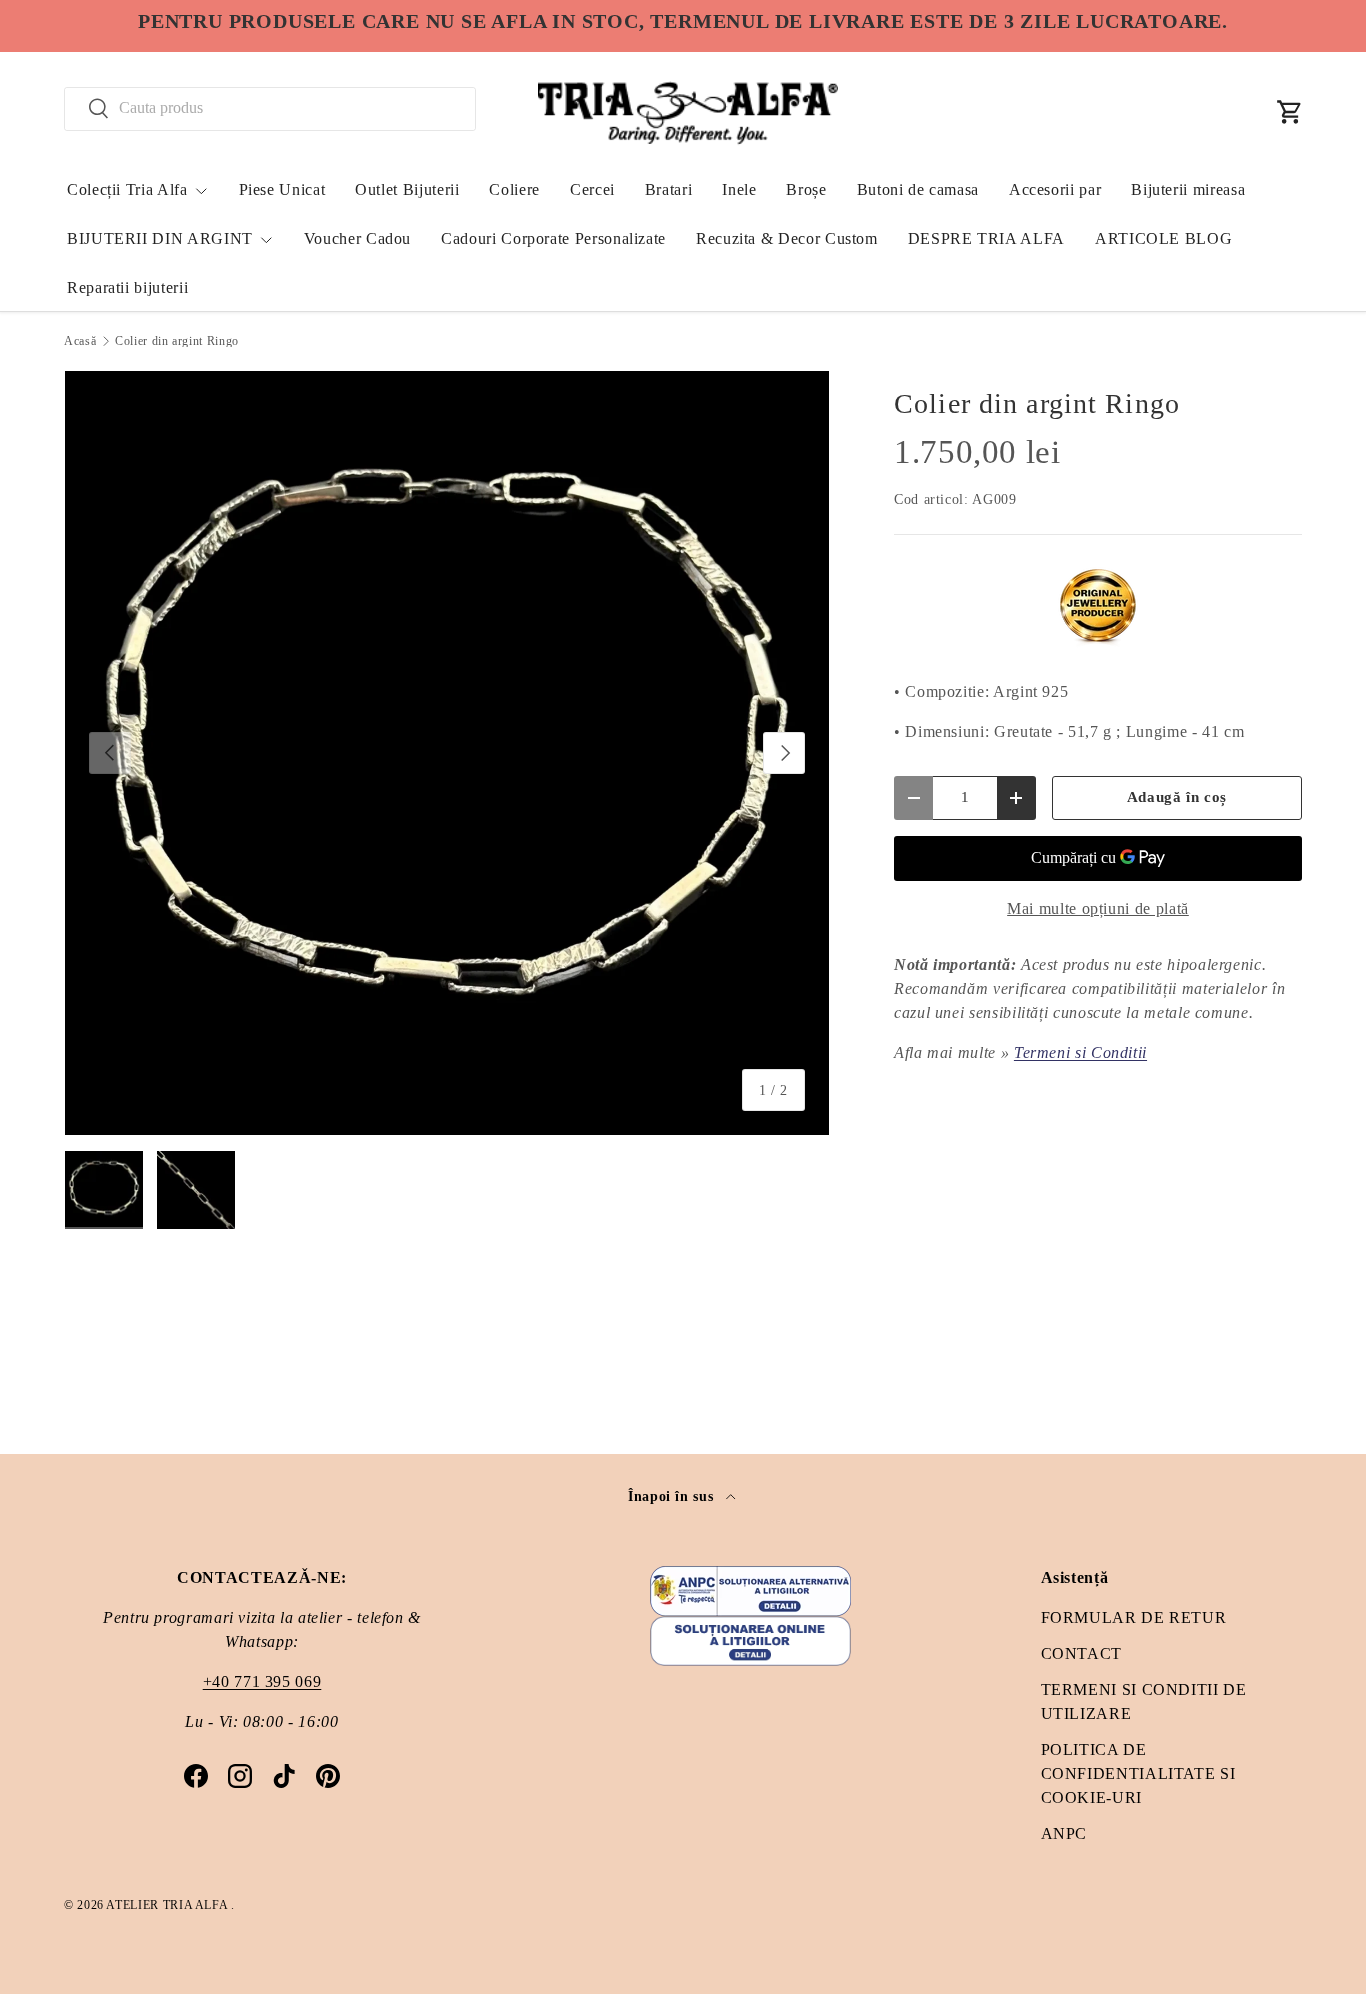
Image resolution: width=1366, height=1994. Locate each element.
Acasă (80, 341)
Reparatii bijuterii (127, 287)
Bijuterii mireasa (1188, 189)
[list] (447, 753)
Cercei (592, 189)
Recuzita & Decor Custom (787, 238)
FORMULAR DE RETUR (1134, 1617)
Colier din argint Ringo (177, 341)
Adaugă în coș (1177, 797)
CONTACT (1081, 1653)
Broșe (806, 189)
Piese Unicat (282, 189)
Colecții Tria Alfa (127, 189)
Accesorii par (1055, 189)
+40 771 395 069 (262, 1681)
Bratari (668, 189)
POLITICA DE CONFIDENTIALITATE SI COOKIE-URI (1138, 1773)
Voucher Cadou (357, 238)
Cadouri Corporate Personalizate (553, 238)
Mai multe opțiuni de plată (1098, 908)
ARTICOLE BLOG (1163, 238)
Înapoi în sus (673, 1496)
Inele (739, 189)
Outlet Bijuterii (407, 189)
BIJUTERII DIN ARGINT (160, 238)
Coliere (514, 189)
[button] (1290, 112)
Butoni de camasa (918, 189)
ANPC (1064, 1833)
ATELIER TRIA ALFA (168, 1905)
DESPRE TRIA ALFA (986, 238)
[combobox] (270, 108)
